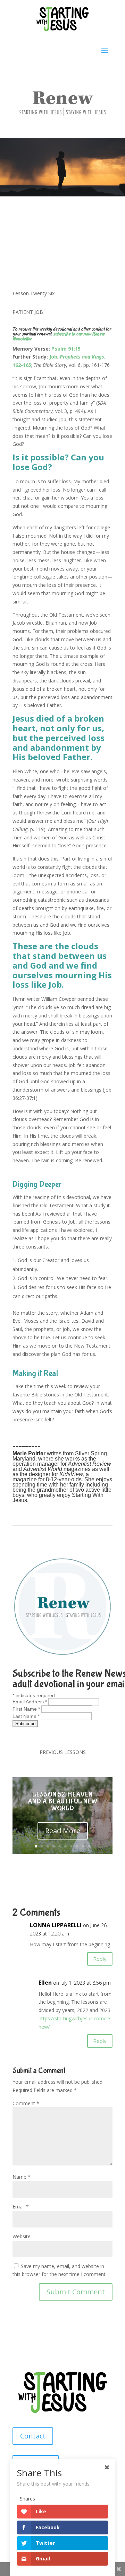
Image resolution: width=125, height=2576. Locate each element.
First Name (26, 1709)
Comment (26, 2103)
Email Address (30, 1702)
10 (89, 1846)
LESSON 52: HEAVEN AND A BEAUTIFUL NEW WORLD (62, 1801)
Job (53, 357)
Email (21, 2207)
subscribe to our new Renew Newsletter (59, 336)
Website (22, 2236)
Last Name (26, 1716)
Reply (100, 1959)
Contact (33, 2436)
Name (22, 2177)
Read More (63, 1831)
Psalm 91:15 (66, 349)
